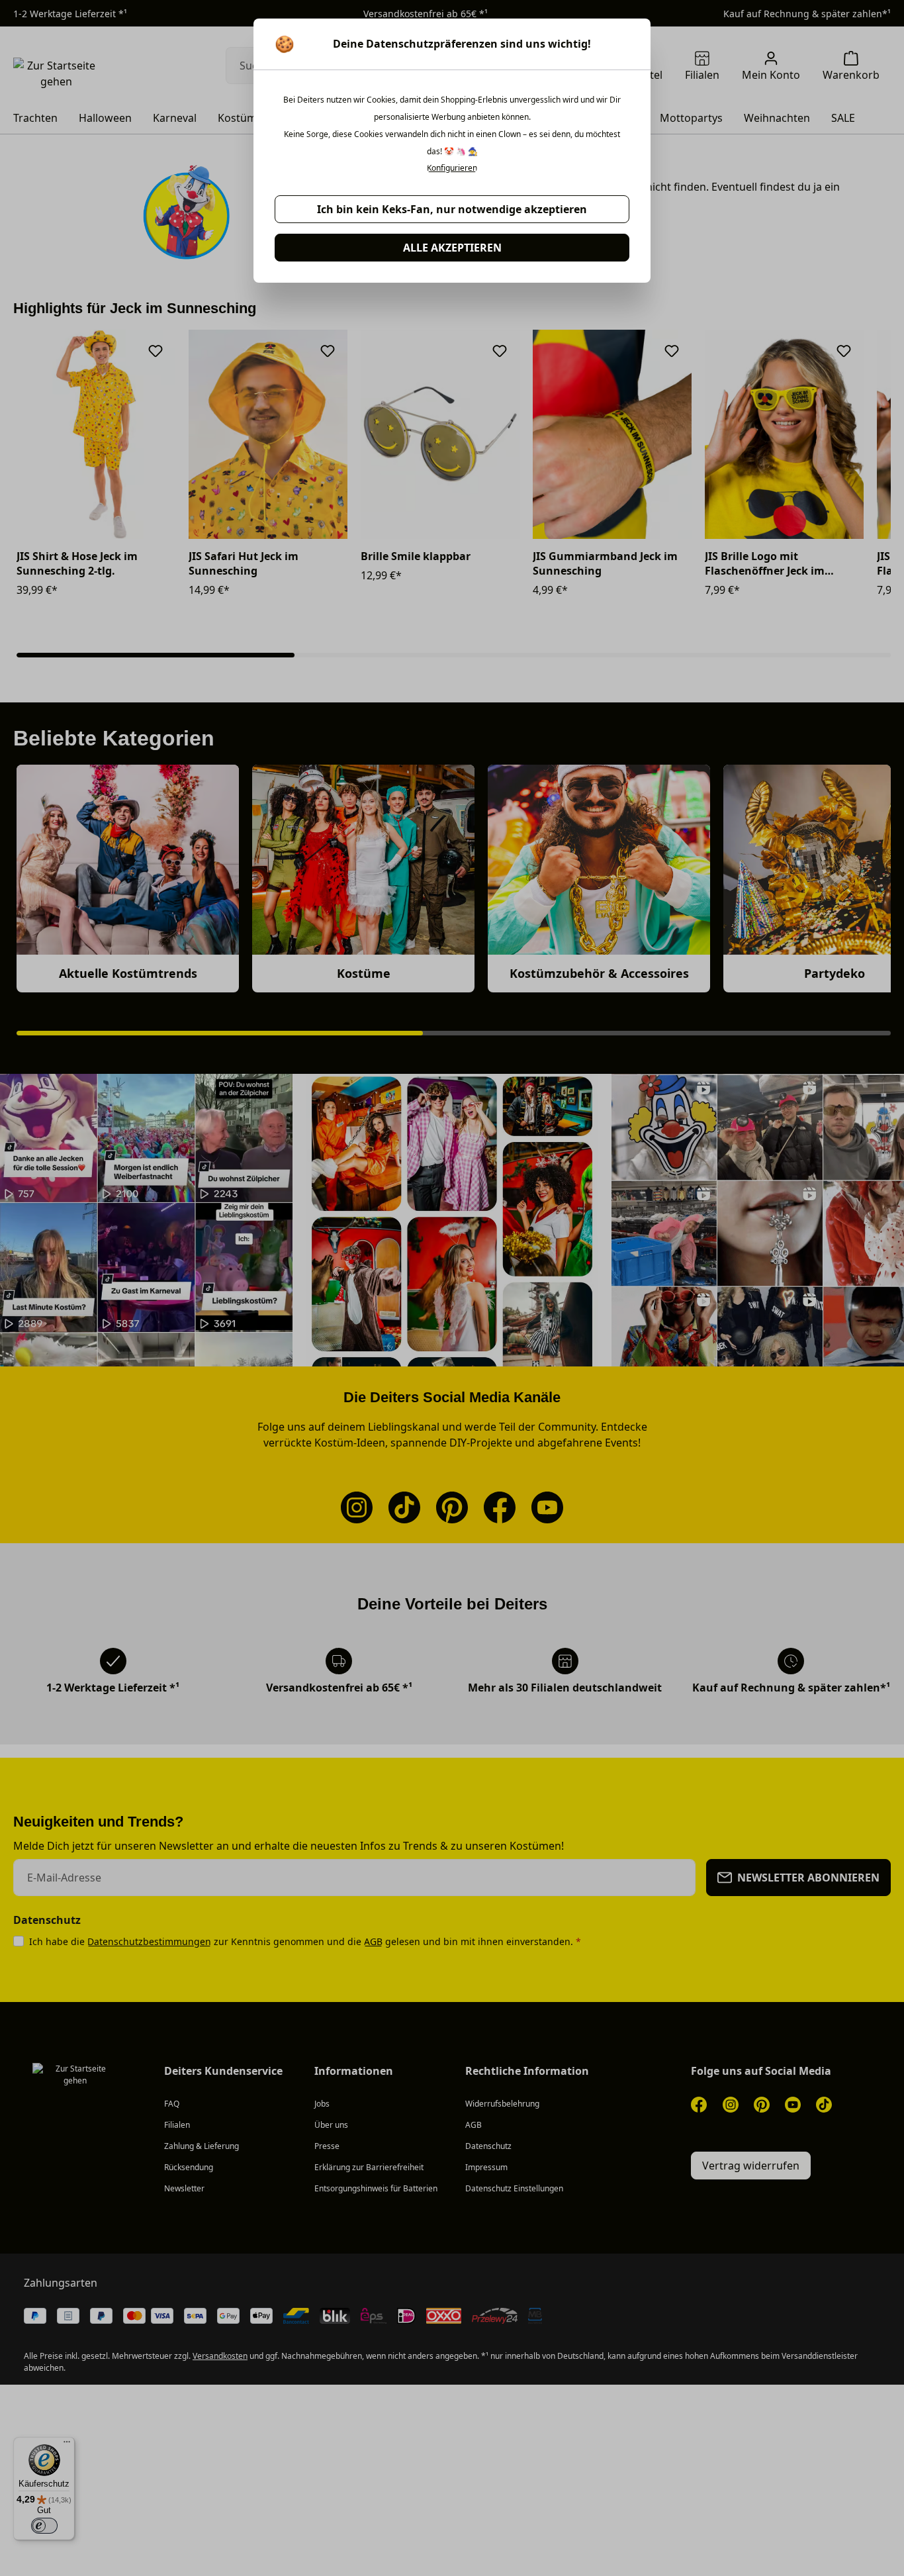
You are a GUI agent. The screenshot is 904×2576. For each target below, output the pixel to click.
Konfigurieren (452, 168)
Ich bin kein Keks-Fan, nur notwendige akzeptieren (452, 209)
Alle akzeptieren (452, 248)
